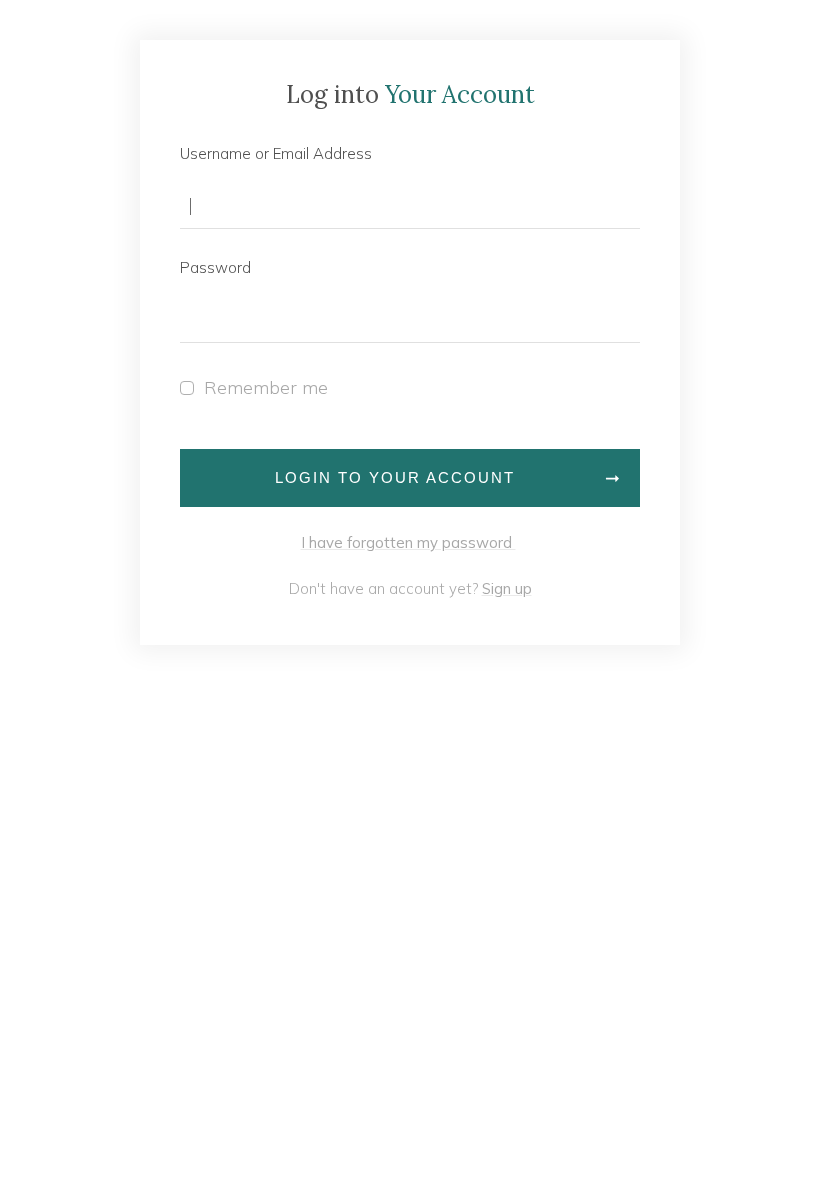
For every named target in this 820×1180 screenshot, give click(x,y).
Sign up (507, 588)
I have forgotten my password (408, 542)
